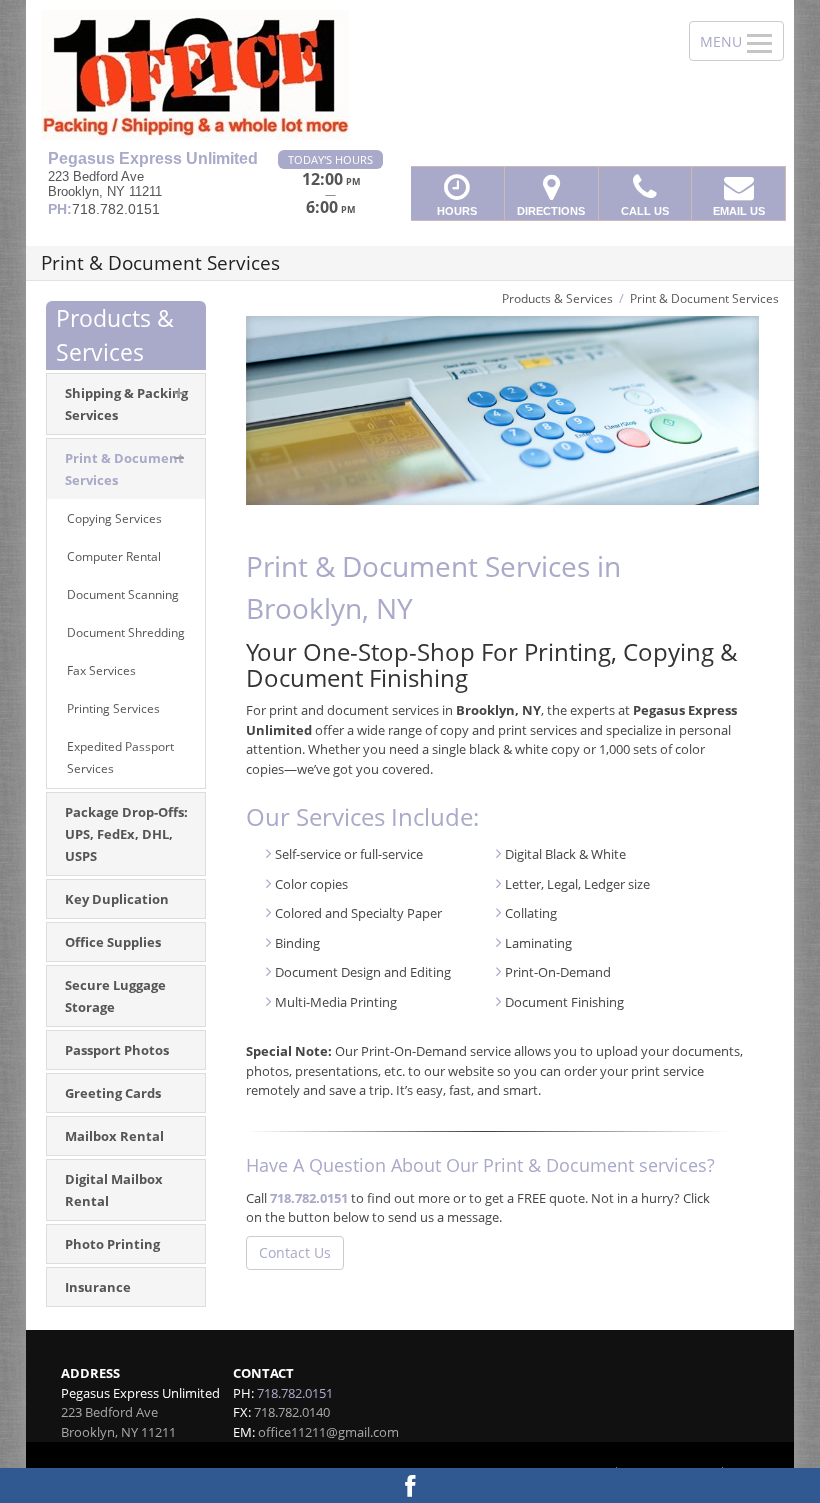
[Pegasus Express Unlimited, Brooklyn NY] (410, 75)
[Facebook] (410, 1485)
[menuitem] (126, 469)
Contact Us (295, 1252)
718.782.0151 (309, 1198)
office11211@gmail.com (328, 1432)
